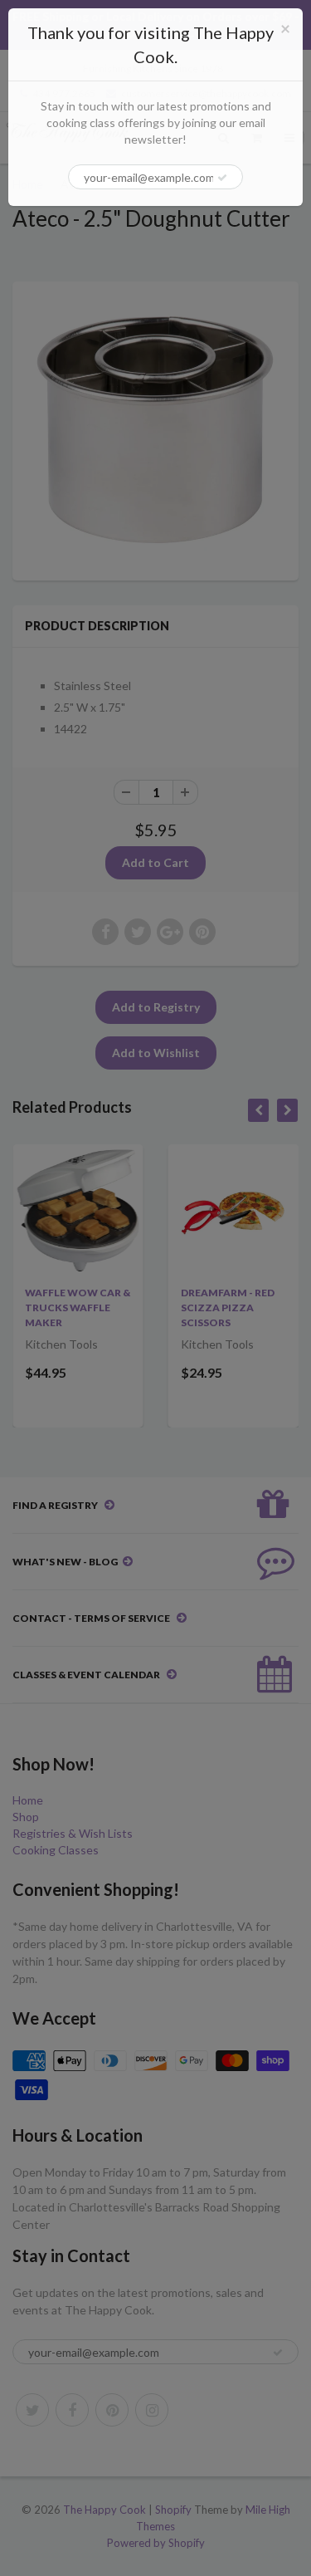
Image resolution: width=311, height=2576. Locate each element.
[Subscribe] (222, 178)
